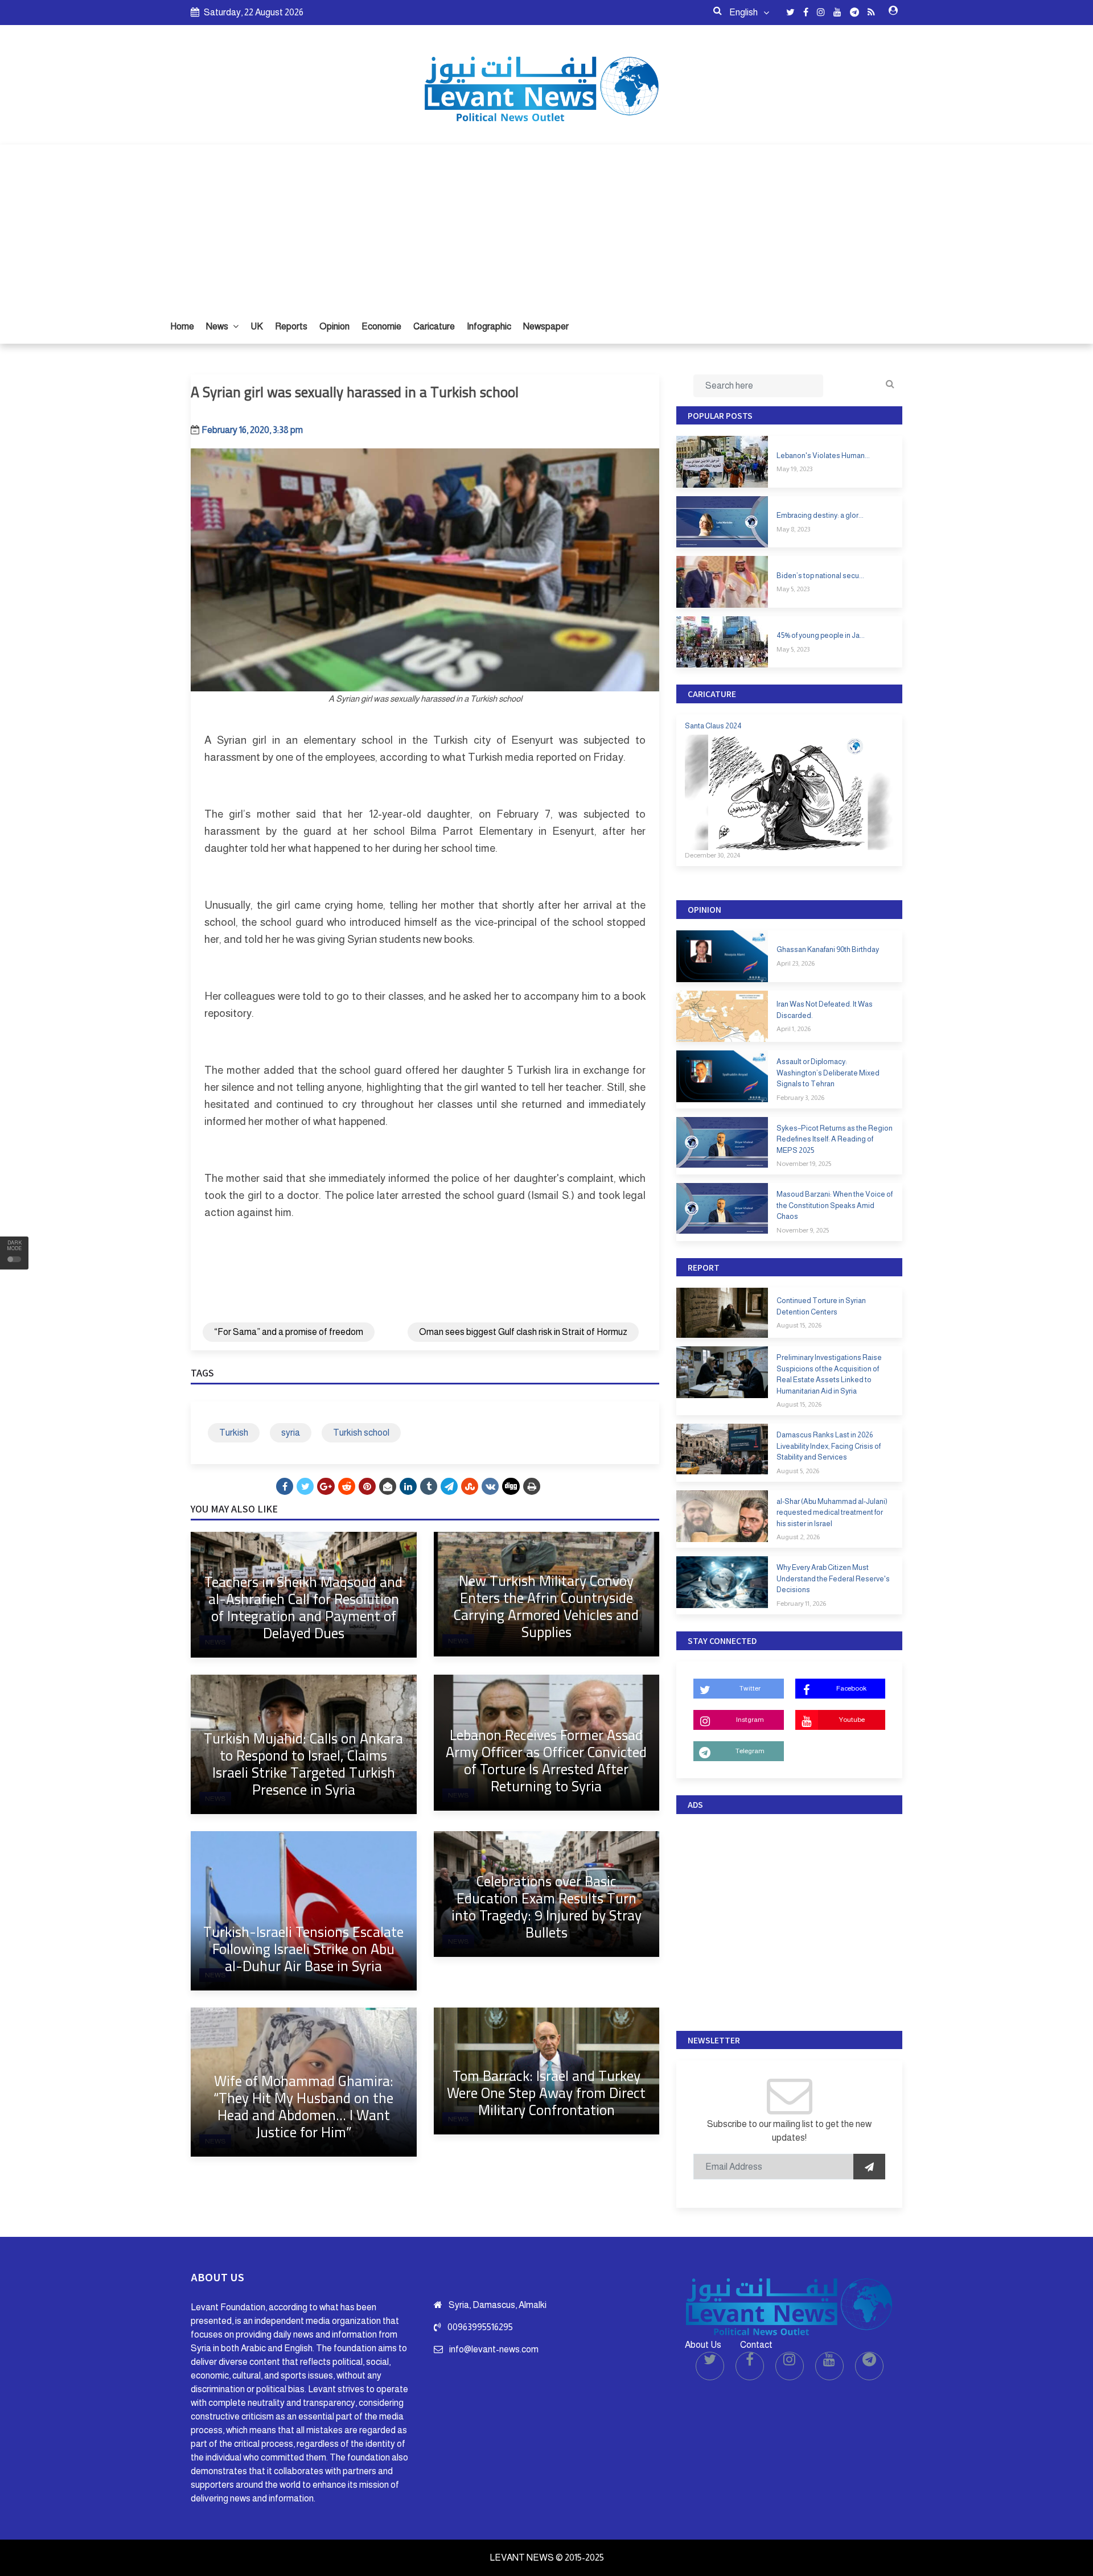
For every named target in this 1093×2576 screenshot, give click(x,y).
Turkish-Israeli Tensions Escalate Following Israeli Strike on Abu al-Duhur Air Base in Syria (303, 1949)
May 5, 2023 (793, 589)
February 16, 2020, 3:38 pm (252, 430)
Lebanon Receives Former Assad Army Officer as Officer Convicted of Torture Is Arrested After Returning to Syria (546, 1760)
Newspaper (546, 326)
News (218, 326)
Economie (381, 326)
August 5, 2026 (798, 1471)
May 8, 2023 (793, 529)
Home (182, 326)
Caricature (434, 326)
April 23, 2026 (796, 963)
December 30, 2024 (712, 855)
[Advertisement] (546, 224)
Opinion (334, 326)
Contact (756, 2345)
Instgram (750, 1720)
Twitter (750, 1688)
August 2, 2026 (798, 1537)
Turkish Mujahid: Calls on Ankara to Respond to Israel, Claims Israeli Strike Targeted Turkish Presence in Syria (303, 1764)
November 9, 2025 (803, 1230)
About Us (703, 2345)
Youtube (852, 1720)
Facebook (851, 1688)
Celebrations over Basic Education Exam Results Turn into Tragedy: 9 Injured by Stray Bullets (546, 1907)
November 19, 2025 (804, 1164)
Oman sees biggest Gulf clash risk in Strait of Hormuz (523, 1332)
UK (257, 326)
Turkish (234, 1433)
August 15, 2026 (799, 1325)
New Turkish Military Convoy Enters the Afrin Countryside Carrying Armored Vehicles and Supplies (546, 1606)
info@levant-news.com (494, 2349)
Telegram (750, 1751)
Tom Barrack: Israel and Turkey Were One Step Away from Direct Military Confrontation (546, 2093)
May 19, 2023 (794, 469)
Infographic (489, 326)
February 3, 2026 (800, 1098)
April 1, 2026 (794, 1029)
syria (291, 1433)
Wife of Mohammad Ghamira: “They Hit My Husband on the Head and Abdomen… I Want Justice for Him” (303, 2106)
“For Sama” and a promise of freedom (289, 1332)
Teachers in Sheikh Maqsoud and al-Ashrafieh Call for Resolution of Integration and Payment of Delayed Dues (303, 1607)
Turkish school (361, 1433)
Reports (291, 326)
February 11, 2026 (801, 1604)
